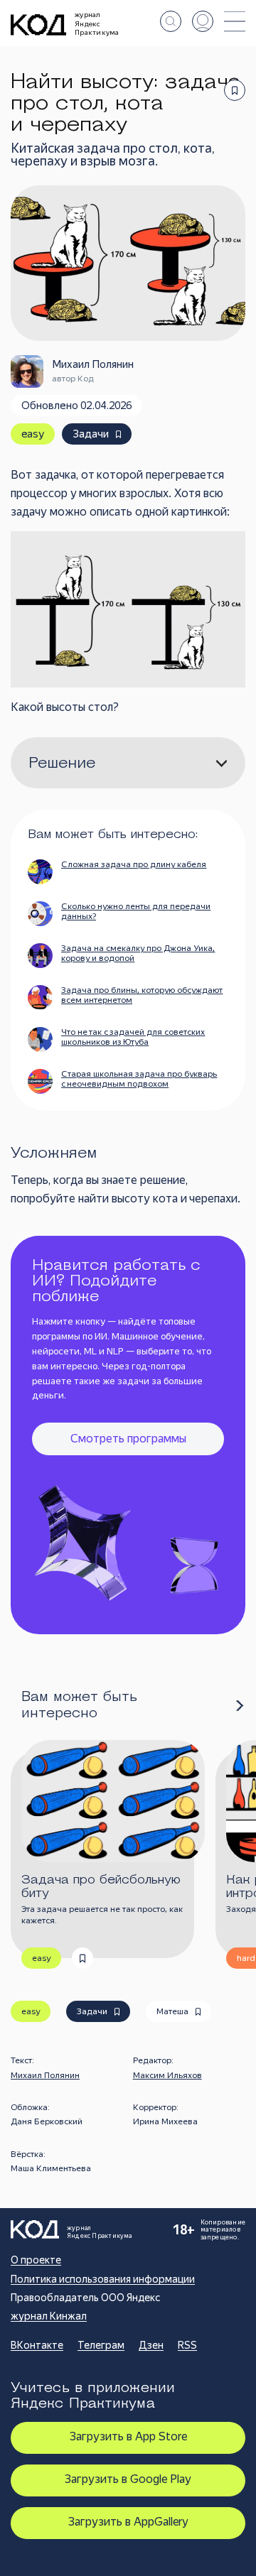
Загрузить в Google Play (128, 2479)
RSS (187, 2345)
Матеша (172, 2011)
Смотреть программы (128, 1439)
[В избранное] (235, 90)
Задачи (91, 434)
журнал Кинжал (49, 2316)
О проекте (36, 2260)
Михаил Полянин (45, 2075)
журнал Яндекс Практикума (97, 23)
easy (33, 434)
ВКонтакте (37, 2345)
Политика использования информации (103, 2279)
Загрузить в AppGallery (128, 2522)
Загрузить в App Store (128, 2436)
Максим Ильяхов (167, 2075)
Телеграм (101, 2345)
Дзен (151, 2345)
